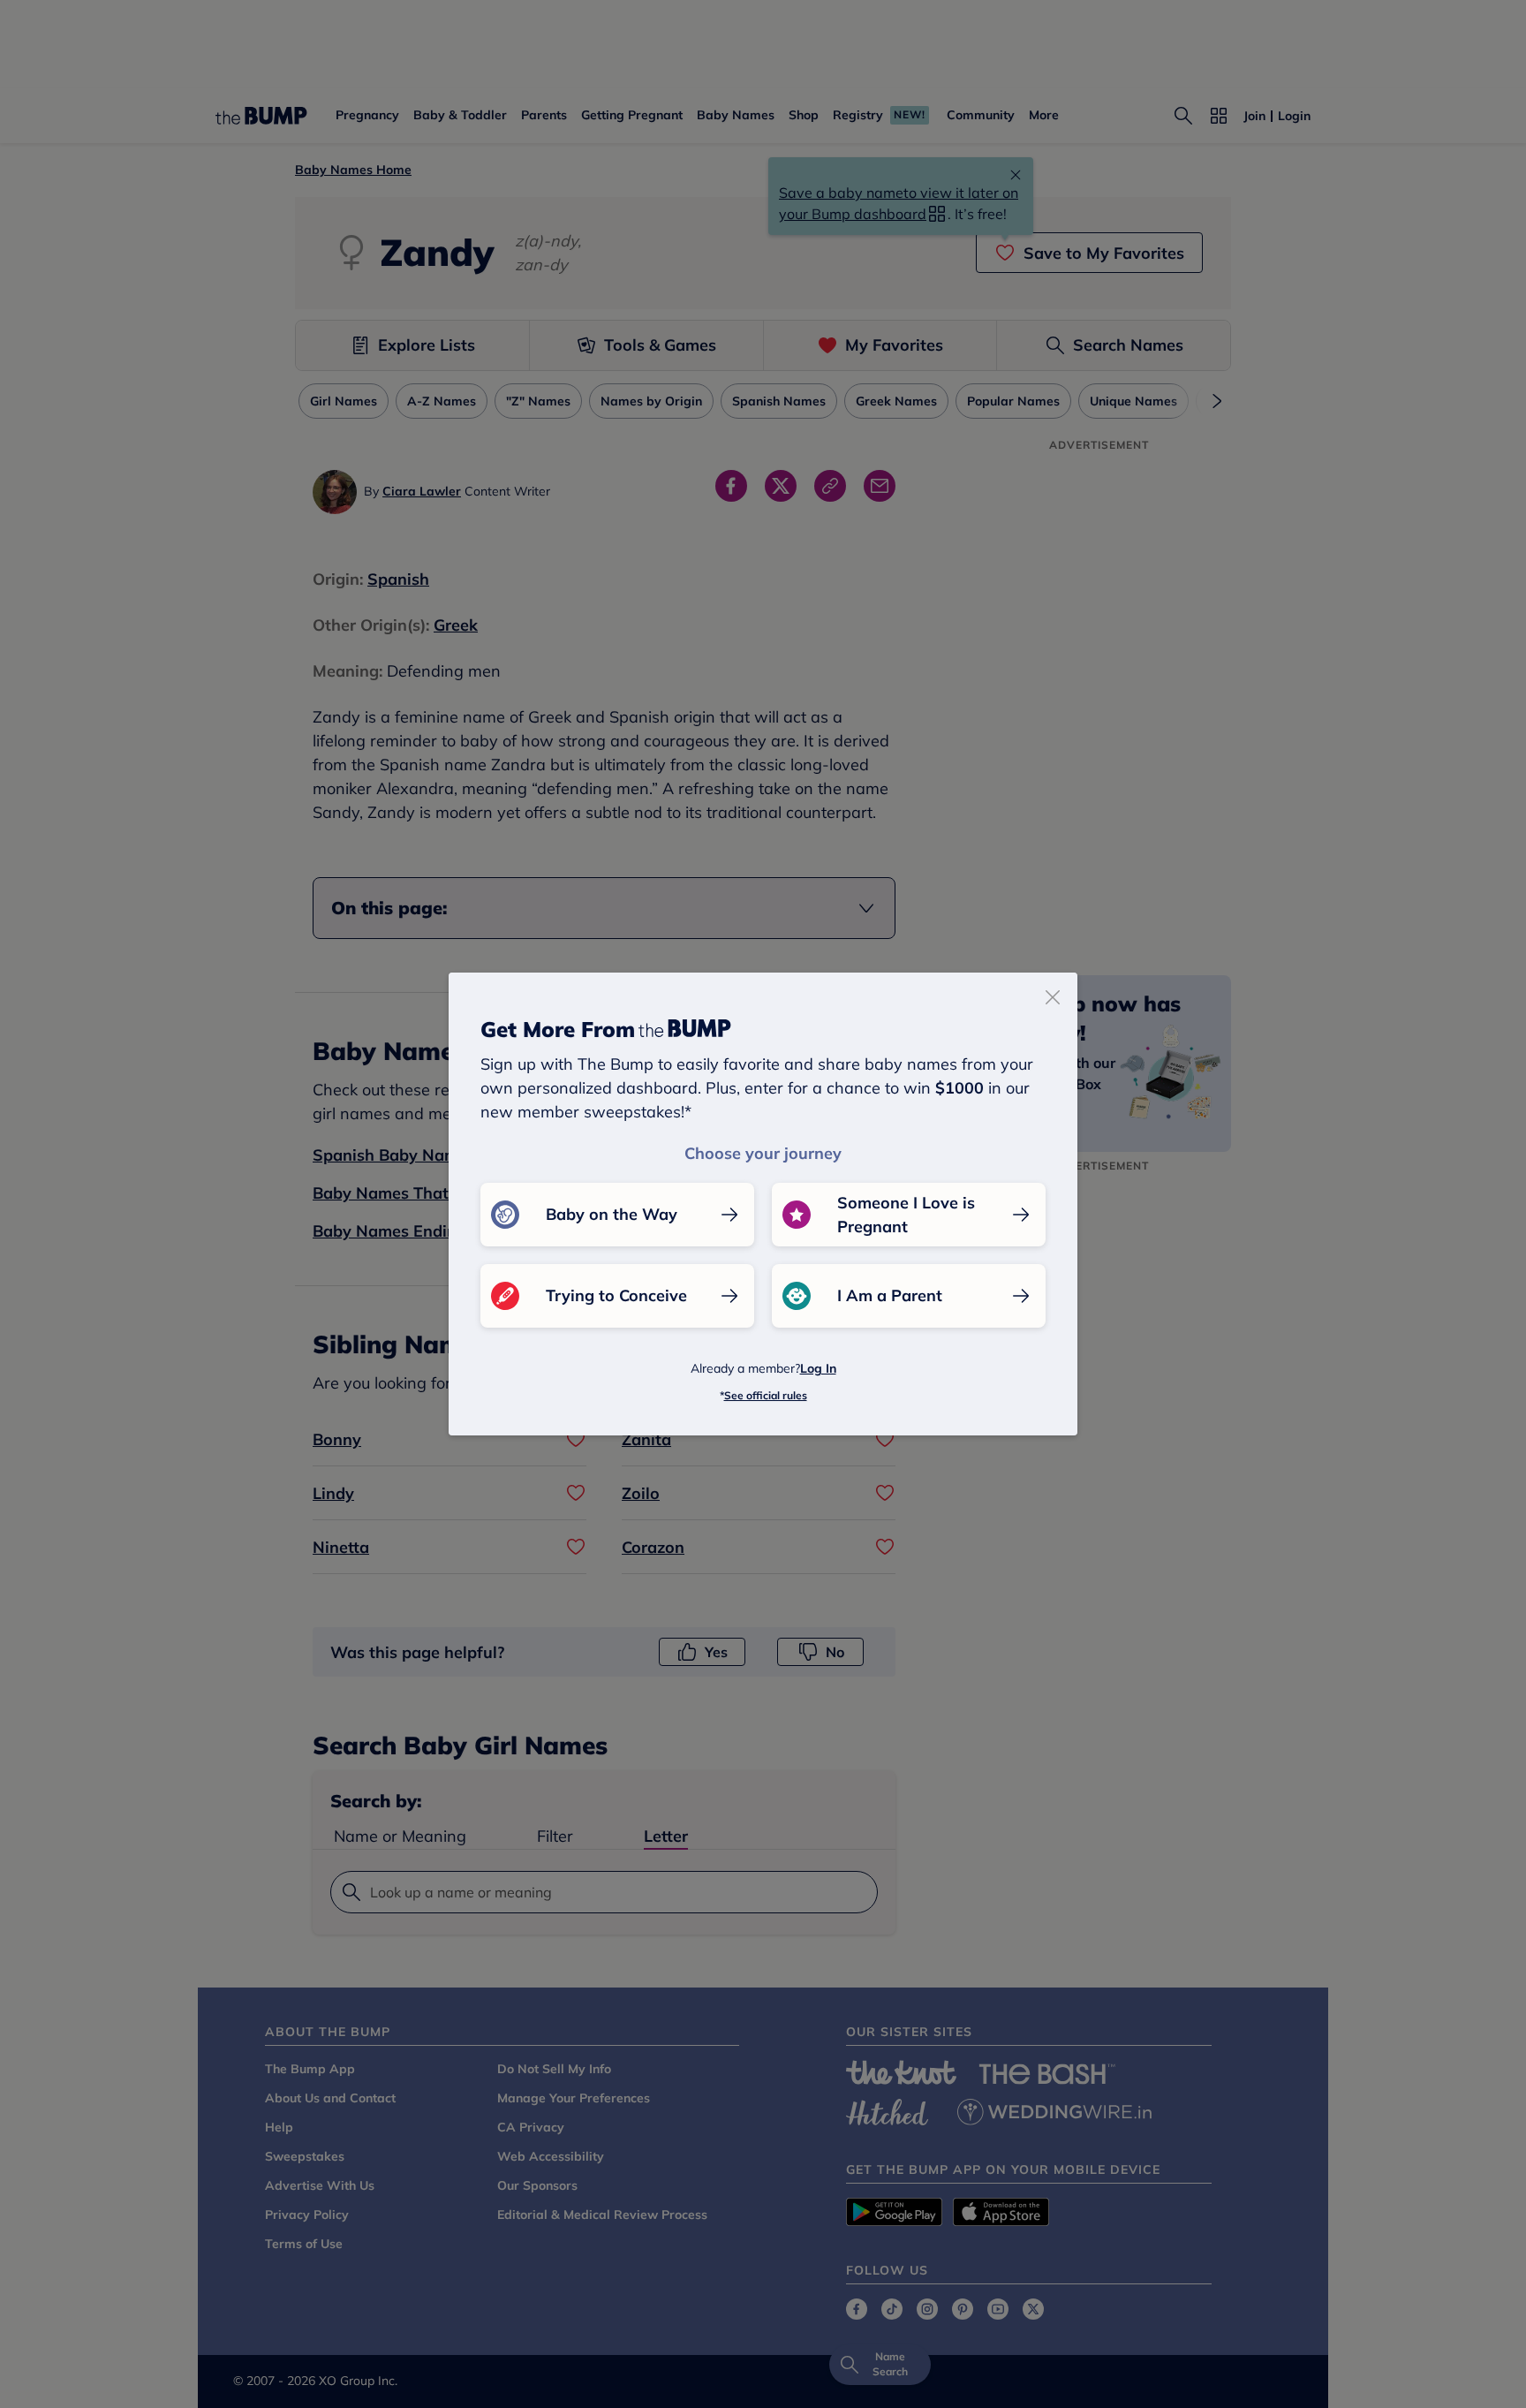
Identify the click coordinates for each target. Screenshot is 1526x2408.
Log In (818, 1368)
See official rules (766, 1395)
